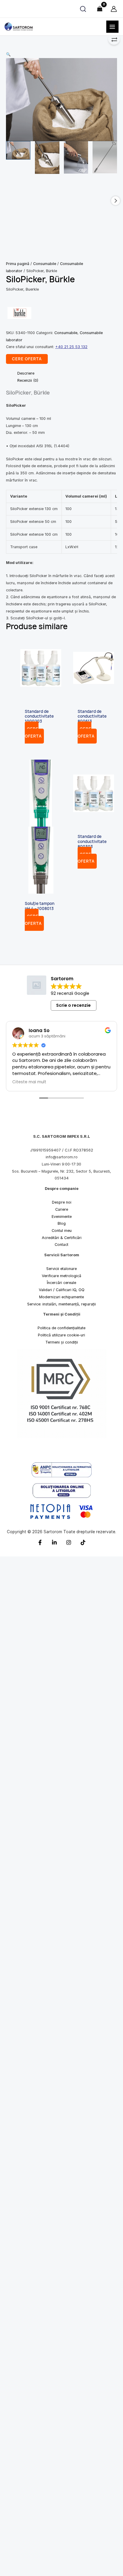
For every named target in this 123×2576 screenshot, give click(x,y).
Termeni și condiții (62, 1342)
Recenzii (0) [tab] (28, 380)
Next (116, 201)
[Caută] (83, 9)
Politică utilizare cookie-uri (61, 1335)
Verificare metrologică (61, 1276)
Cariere (62, 1209)
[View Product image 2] (47, 158)
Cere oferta (33, 733)
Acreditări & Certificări (62, 1238)
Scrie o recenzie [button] (73, 1006)
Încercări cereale (61, 1283)
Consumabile (45, 264)
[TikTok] (83, 1543)
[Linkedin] (54, 1543)
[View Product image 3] (76, 157)
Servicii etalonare (61, 1269)
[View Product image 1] (18, 150)
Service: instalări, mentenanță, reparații (61, 1304)
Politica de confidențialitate (61, 1328)
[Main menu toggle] (112, 27)
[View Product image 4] (105, 157)
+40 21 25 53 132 (71, 347)
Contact (61, 1245)
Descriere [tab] (26, 373)
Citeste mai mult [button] (29, 1082)
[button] (61, 54)
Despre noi (62, 1203)
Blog (62, 1224)
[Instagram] (69, 1543)
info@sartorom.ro (62, 1157)
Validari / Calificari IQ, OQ (62, 1290)
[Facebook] (40, 1543)
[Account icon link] (114, 9)
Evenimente (62, 1217)
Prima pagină (18, 264)
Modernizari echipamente (61, 1297)
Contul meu (62, 1231)
